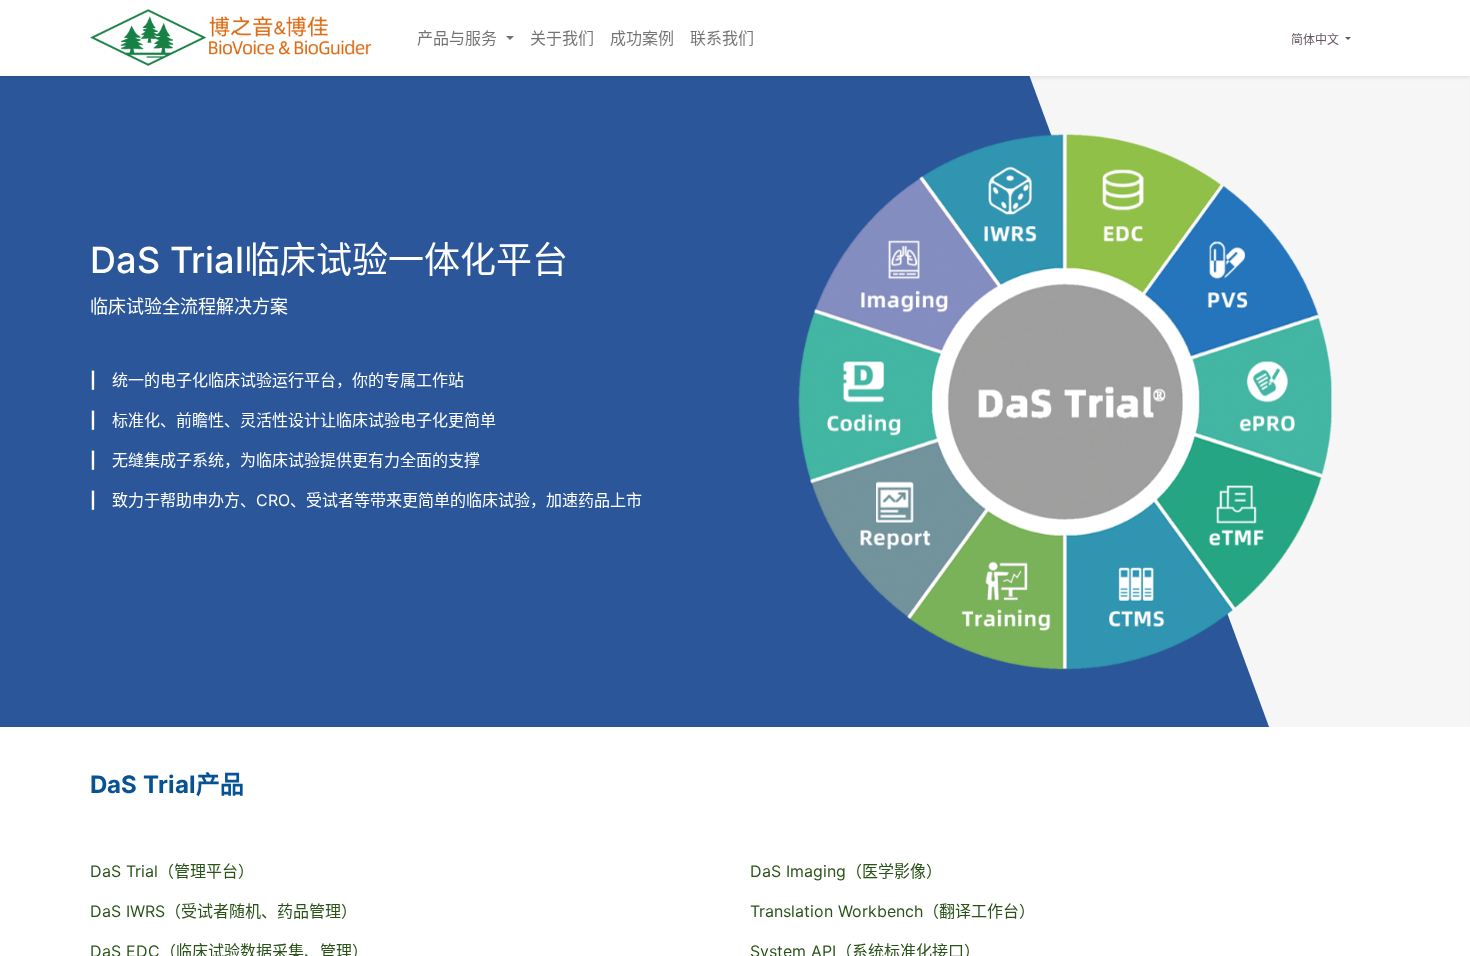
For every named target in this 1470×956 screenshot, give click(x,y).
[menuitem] (562, 38)
